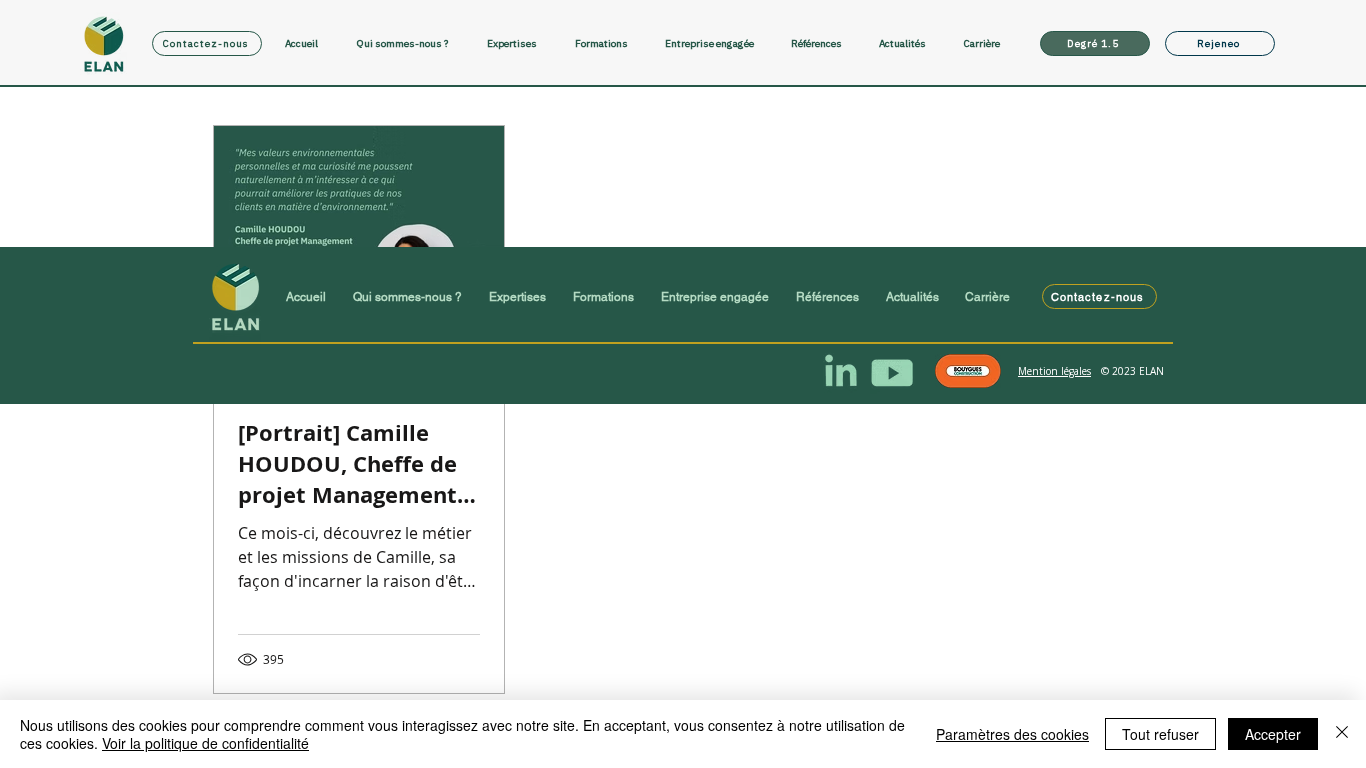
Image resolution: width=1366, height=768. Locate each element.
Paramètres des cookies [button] (1012, 734)
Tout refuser (1160, 734)
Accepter (1273, 734)
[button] (521, 43)
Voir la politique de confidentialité (205, 743)
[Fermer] (1342, 734)
